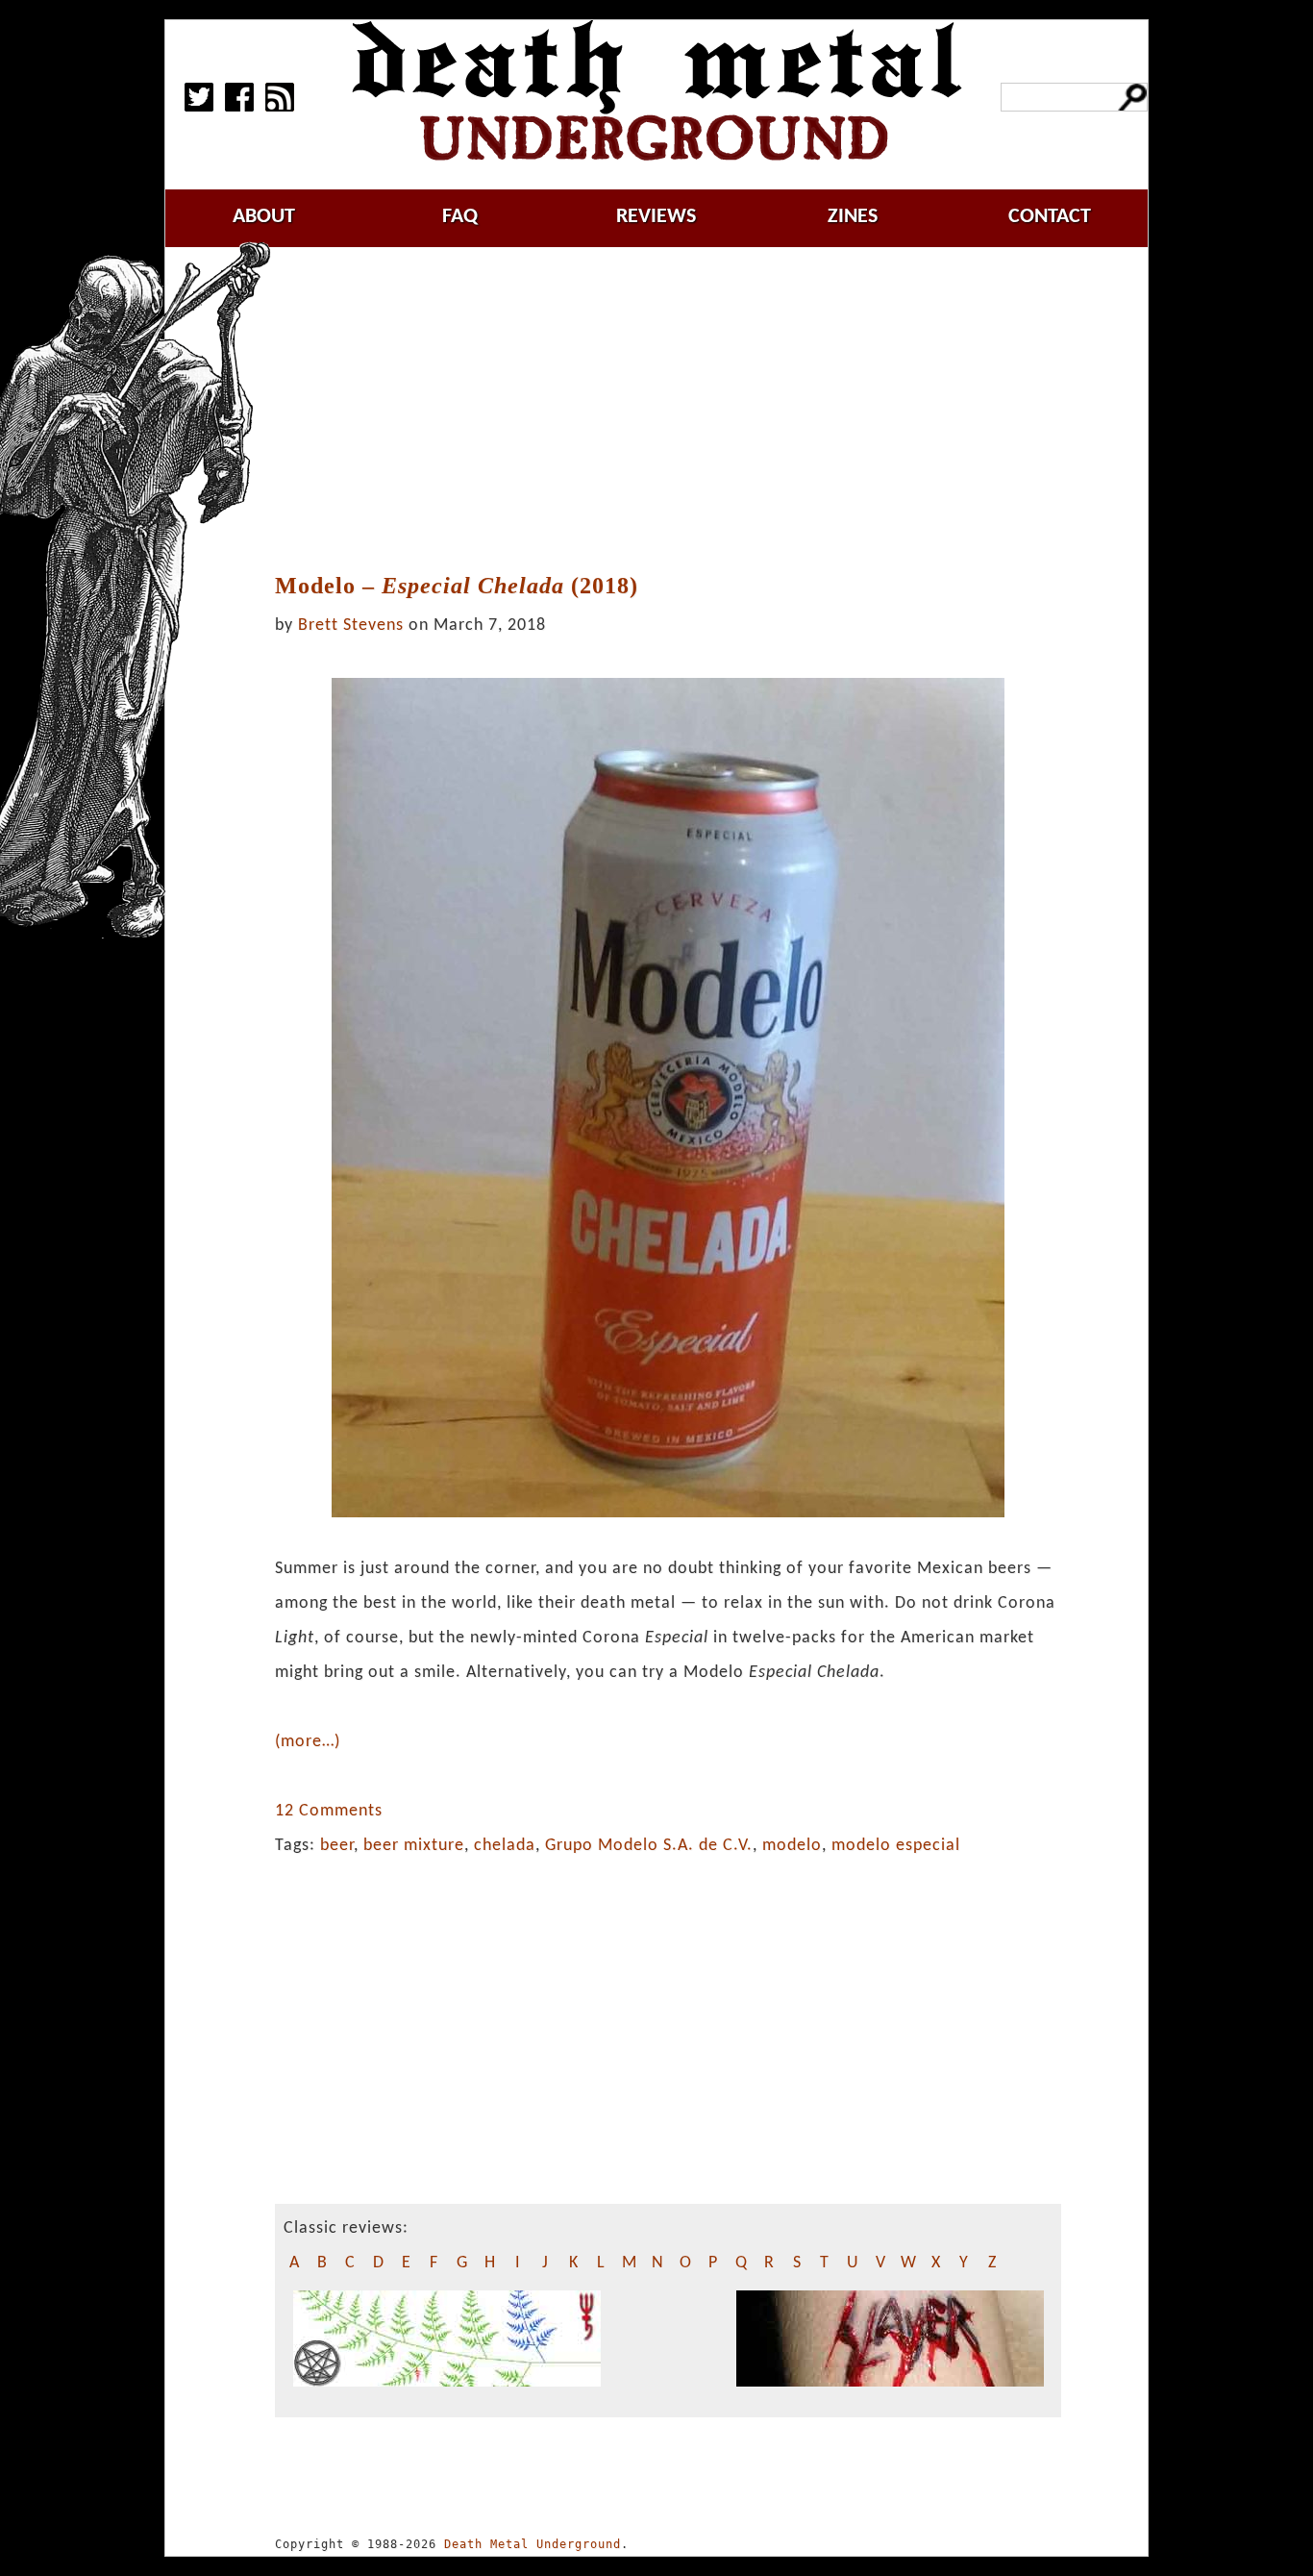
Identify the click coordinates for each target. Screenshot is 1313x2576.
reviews (656, 217)
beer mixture (414, 1846)
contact (1050, 217)
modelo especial (896, 1846)
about (264, 217)
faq (460, 217)
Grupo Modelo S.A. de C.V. (649, 1846)
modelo (792, 1846)
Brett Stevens (351, 625)
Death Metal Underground (533, 2544)
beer (337, 1846)
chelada (505, 1846)
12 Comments (329, 1811)
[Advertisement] (680, 411)
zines (853, 217)
